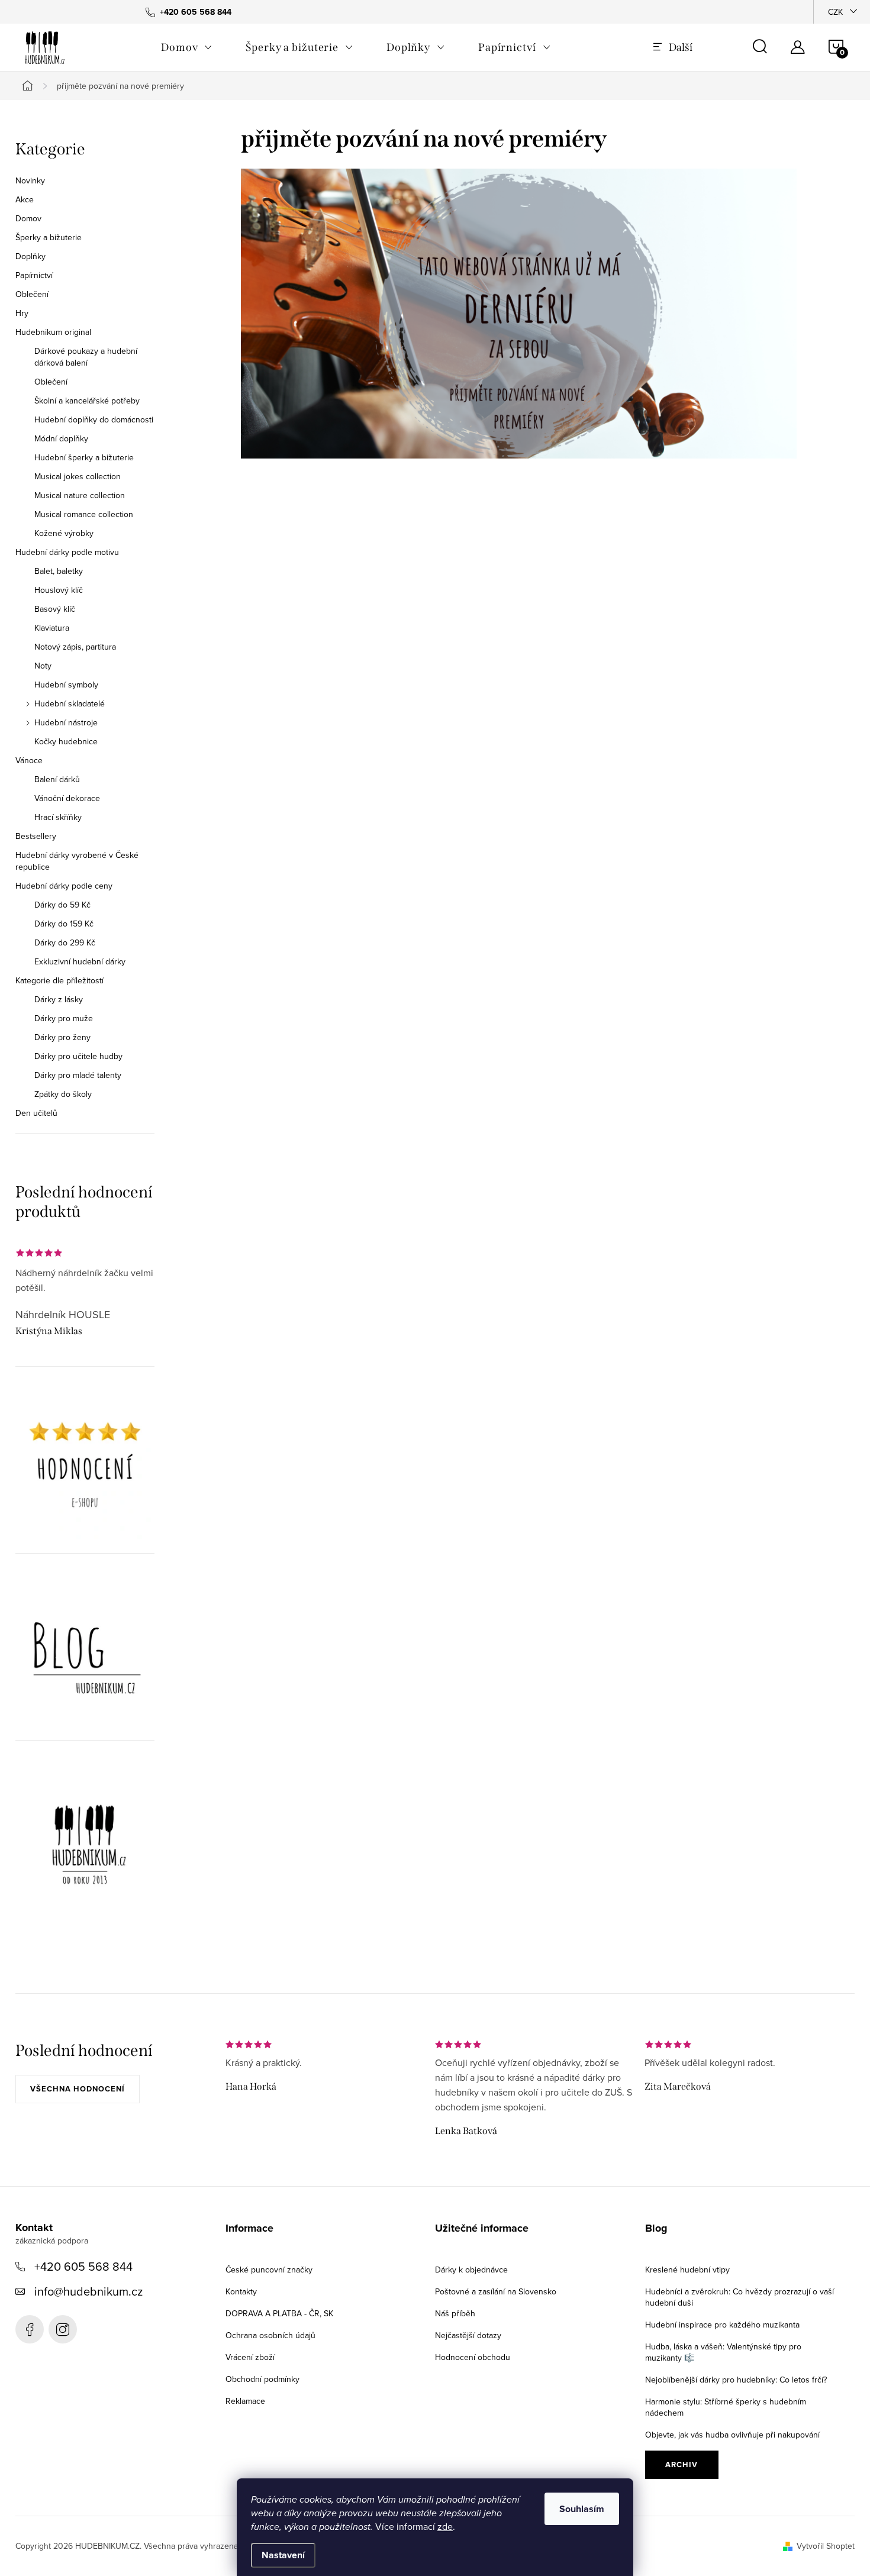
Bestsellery (36, 836)
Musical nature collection (80, 495)
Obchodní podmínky (262, 2379)
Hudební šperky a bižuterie (84, 457)
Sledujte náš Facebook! (30, 2329)
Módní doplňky (61, 438)
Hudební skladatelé (70, 703)
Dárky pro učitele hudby (78, 1056)
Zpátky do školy (63, 1094)
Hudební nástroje (66, 722)
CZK (835, 12)
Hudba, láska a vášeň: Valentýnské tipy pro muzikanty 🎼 (723, 2352)
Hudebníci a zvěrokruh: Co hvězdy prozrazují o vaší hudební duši (739, 2297)
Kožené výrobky (64, 533)
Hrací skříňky (58, 817)
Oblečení (32, 294)
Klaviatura (52, 628)
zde (445, 2526)
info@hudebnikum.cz (88, 2291)
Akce (25, 199)
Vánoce (29, 760)
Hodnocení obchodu (473, 2357)
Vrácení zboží (250, 2357)
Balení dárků (57, 779)
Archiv (681, 2464)
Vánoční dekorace (67, 798)
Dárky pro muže (64, 1018)
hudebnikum (63, 2329)
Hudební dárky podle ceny (64, 886)
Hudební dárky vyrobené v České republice (77, 861)
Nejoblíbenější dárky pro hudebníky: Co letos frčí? (736, 2380)
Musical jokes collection (78, 476)
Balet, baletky (59, 571)
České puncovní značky (269, 2270)
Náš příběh (455, 2313)
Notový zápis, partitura (75, 647)
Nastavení (283, 2555)
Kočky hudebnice (66, 741)
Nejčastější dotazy (468, 2335)
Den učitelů (36, 1113)
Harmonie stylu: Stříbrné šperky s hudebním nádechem (726, 2407)
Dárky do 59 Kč (62, 905)
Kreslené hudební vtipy (687, 2270)
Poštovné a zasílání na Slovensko (496, 2291)
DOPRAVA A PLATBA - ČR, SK (279, 2313)
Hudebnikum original (53, 332)
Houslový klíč (59, 590)
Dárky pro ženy (62, 1037)
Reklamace (245, 2401)
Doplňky (30, 256)
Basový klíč (55, 609)
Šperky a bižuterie (49, 237)
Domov (28, 218)
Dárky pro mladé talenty (78, 1075)
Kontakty (241, 2291)
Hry (22, 313)
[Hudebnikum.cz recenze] (85, 1469)
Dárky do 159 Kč (64, 924)
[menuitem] (187, 47)
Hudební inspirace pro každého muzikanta (722, 2325)
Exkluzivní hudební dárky (80, 961)
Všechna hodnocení (78, 2089)
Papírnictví (34, 275)
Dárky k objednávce (471, 2270)
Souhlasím (582, 2509)
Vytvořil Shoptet (826, 2546)
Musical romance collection (84, 514)
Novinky (30, 180)
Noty (43, 666)
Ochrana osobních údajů (270, 2335)
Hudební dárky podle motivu (67, 552)
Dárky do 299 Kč (65, 942)
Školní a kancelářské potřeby (87, 401)
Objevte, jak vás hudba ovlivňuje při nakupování (732, 2435)
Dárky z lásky (59, 999)
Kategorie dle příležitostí (59, 980)
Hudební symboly (66, 685)
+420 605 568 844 (83, 2266)
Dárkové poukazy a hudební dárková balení (86, 357)
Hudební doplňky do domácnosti (94, 419)
